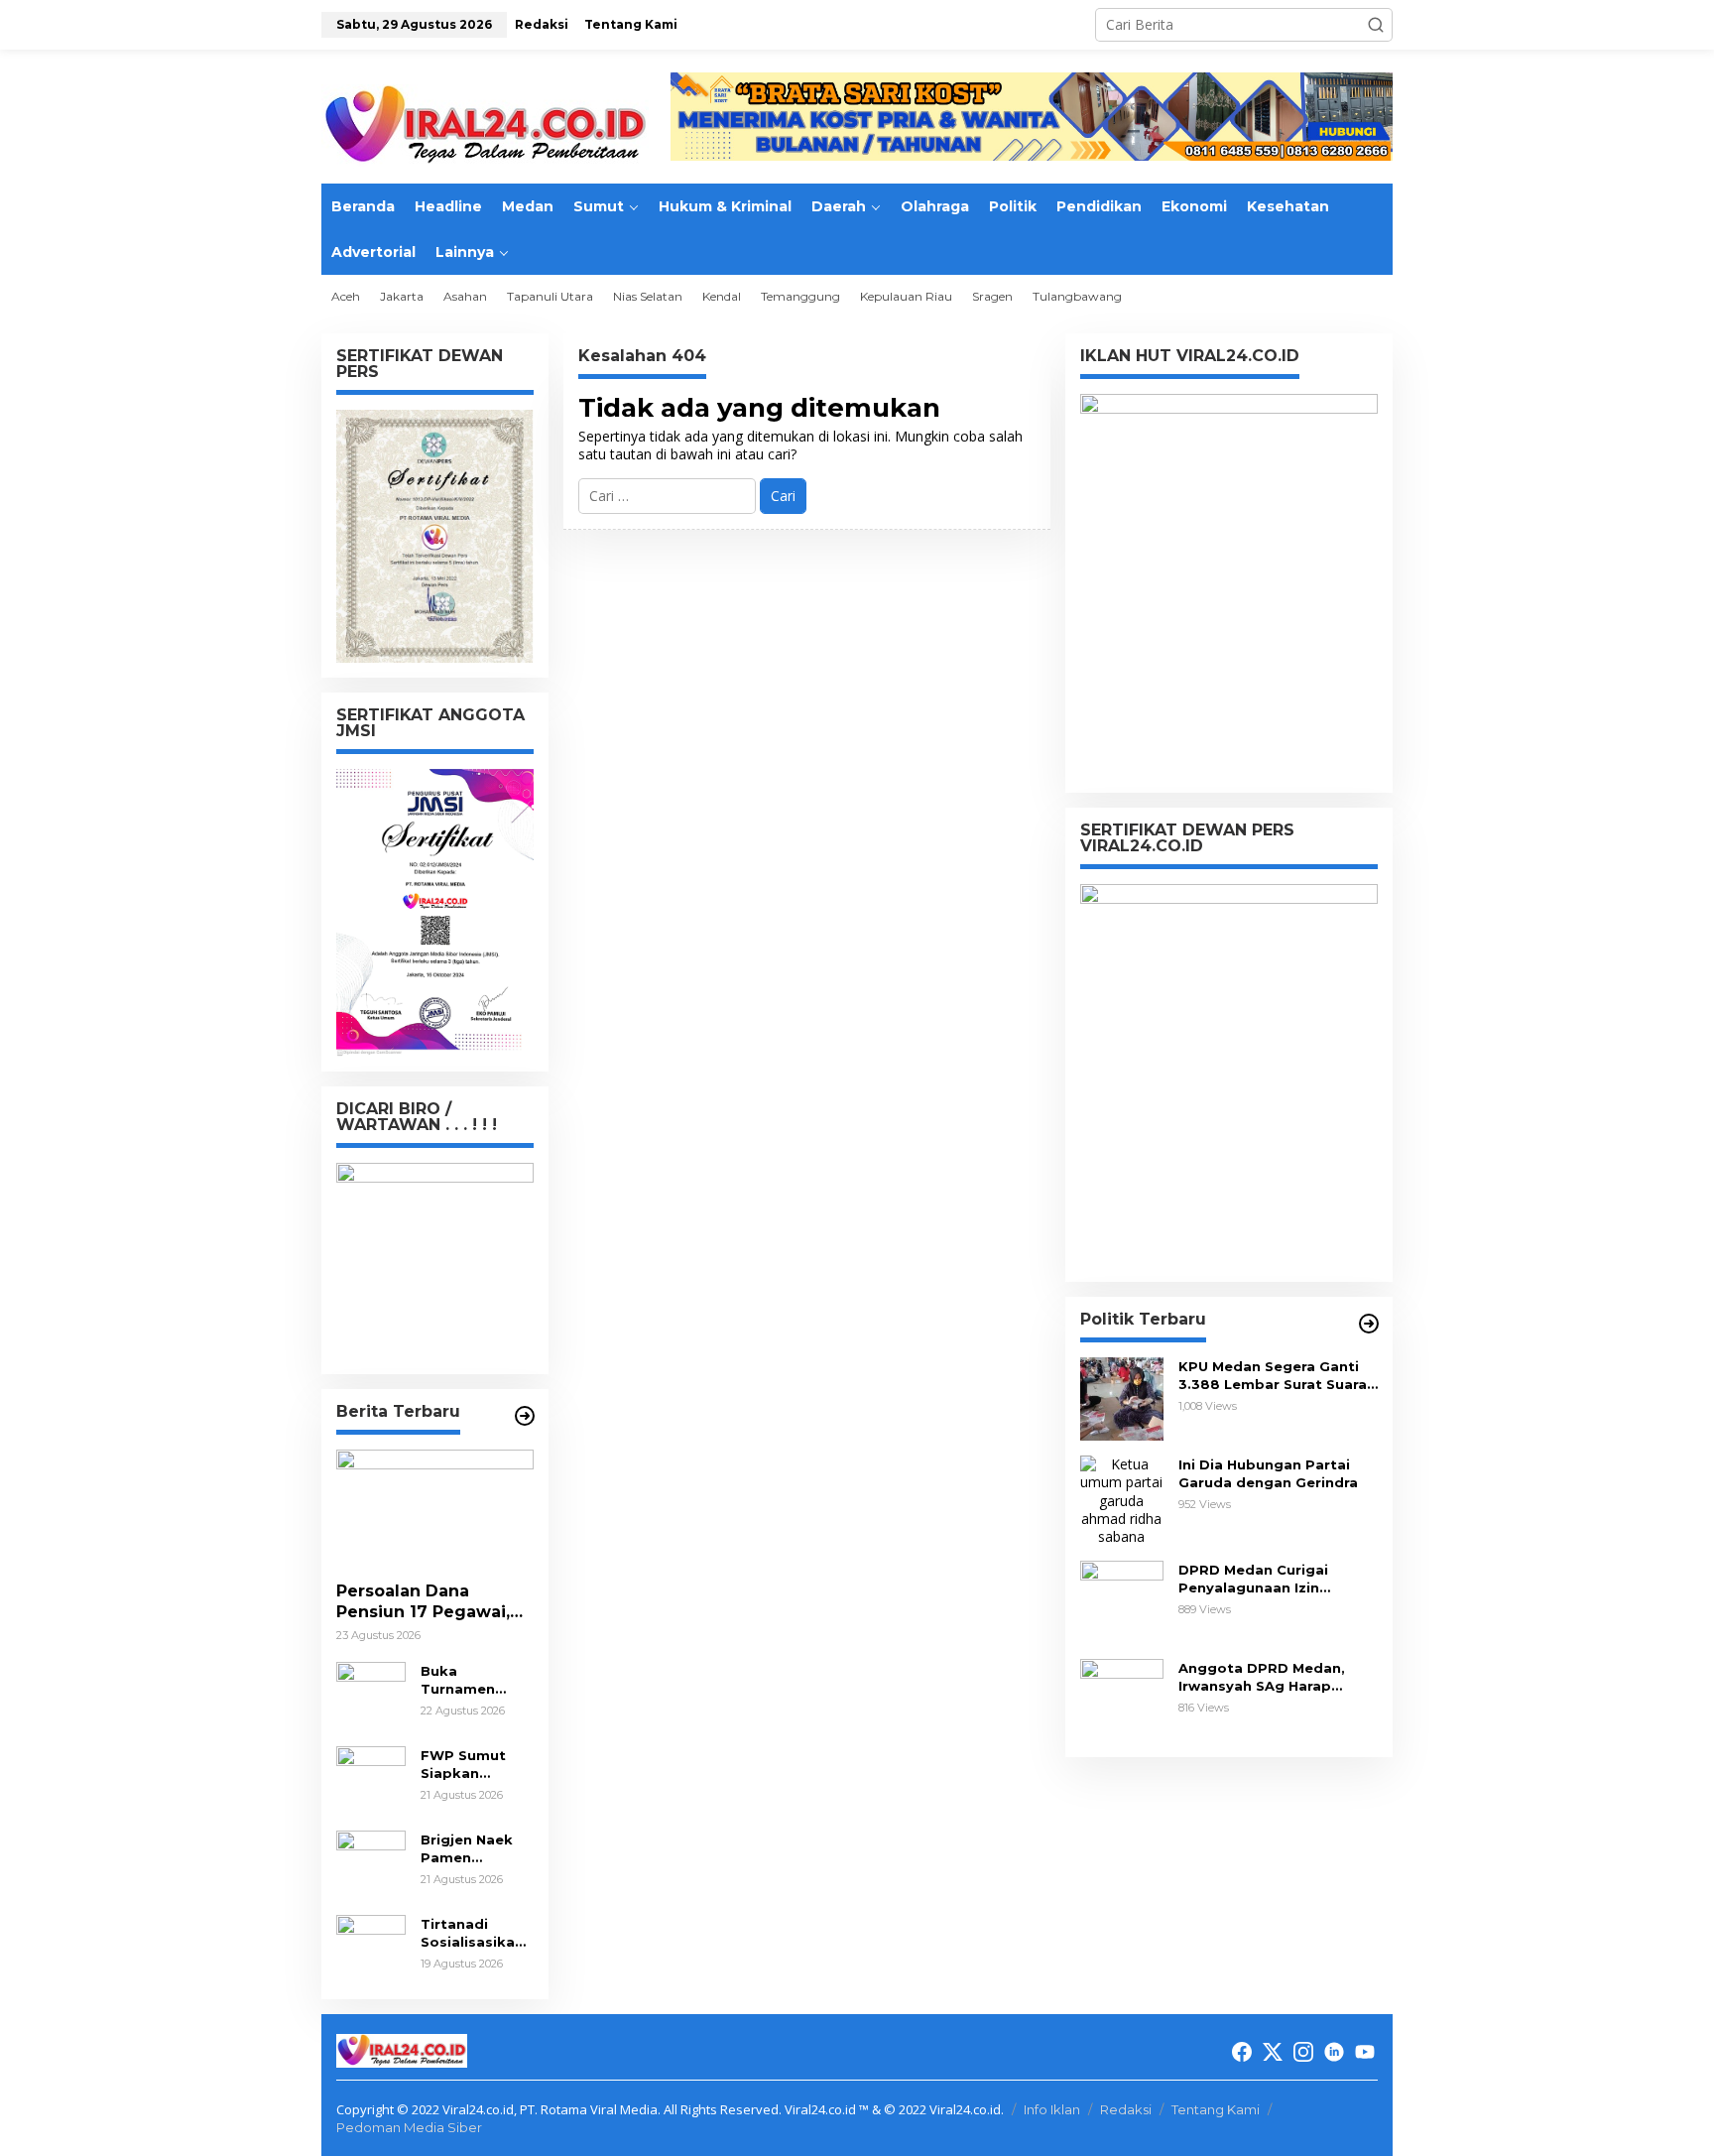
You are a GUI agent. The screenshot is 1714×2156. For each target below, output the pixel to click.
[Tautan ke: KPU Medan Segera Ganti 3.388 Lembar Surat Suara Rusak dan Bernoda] (1122, 1397)
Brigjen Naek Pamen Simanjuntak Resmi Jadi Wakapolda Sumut (467, 1849)
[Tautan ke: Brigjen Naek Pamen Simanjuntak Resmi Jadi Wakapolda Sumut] (371, 1864)
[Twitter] (1273, 2052)
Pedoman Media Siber (409, 2127)
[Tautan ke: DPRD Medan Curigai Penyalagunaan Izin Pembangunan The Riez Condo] (1122, 1601)
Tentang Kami (1216, 2109)
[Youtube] (1365, 2052)
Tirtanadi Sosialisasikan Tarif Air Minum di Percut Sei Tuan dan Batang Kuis (476, 1933)
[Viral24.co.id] (485, 125)
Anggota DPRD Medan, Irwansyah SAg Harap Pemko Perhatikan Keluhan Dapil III (1278, 1677)
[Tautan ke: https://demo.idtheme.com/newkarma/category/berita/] (525, 1416)
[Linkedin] (1334, 2052)
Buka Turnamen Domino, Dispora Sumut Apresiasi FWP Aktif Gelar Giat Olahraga (475, 1680)
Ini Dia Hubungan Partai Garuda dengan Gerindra (1268, 1473)
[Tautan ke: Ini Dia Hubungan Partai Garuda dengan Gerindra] (1122, 1500)
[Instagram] (1303, 2052)
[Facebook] (1242, 2052)
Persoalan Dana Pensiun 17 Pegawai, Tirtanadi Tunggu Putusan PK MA (423, 1602)
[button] (1376, 25)
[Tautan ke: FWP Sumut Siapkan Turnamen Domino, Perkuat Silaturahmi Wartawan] (371, 1779)
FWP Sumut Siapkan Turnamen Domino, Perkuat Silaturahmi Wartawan (463, 1765)
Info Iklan (1052, 2109)
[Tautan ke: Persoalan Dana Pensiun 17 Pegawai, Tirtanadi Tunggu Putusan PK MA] (435, 1508)
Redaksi (1126, 2109)
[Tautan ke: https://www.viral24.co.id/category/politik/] (1369, 1324)
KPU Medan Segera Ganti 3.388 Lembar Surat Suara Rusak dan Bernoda (1273, 1376)
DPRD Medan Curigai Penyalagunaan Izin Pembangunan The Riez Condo (1265, 1579)
